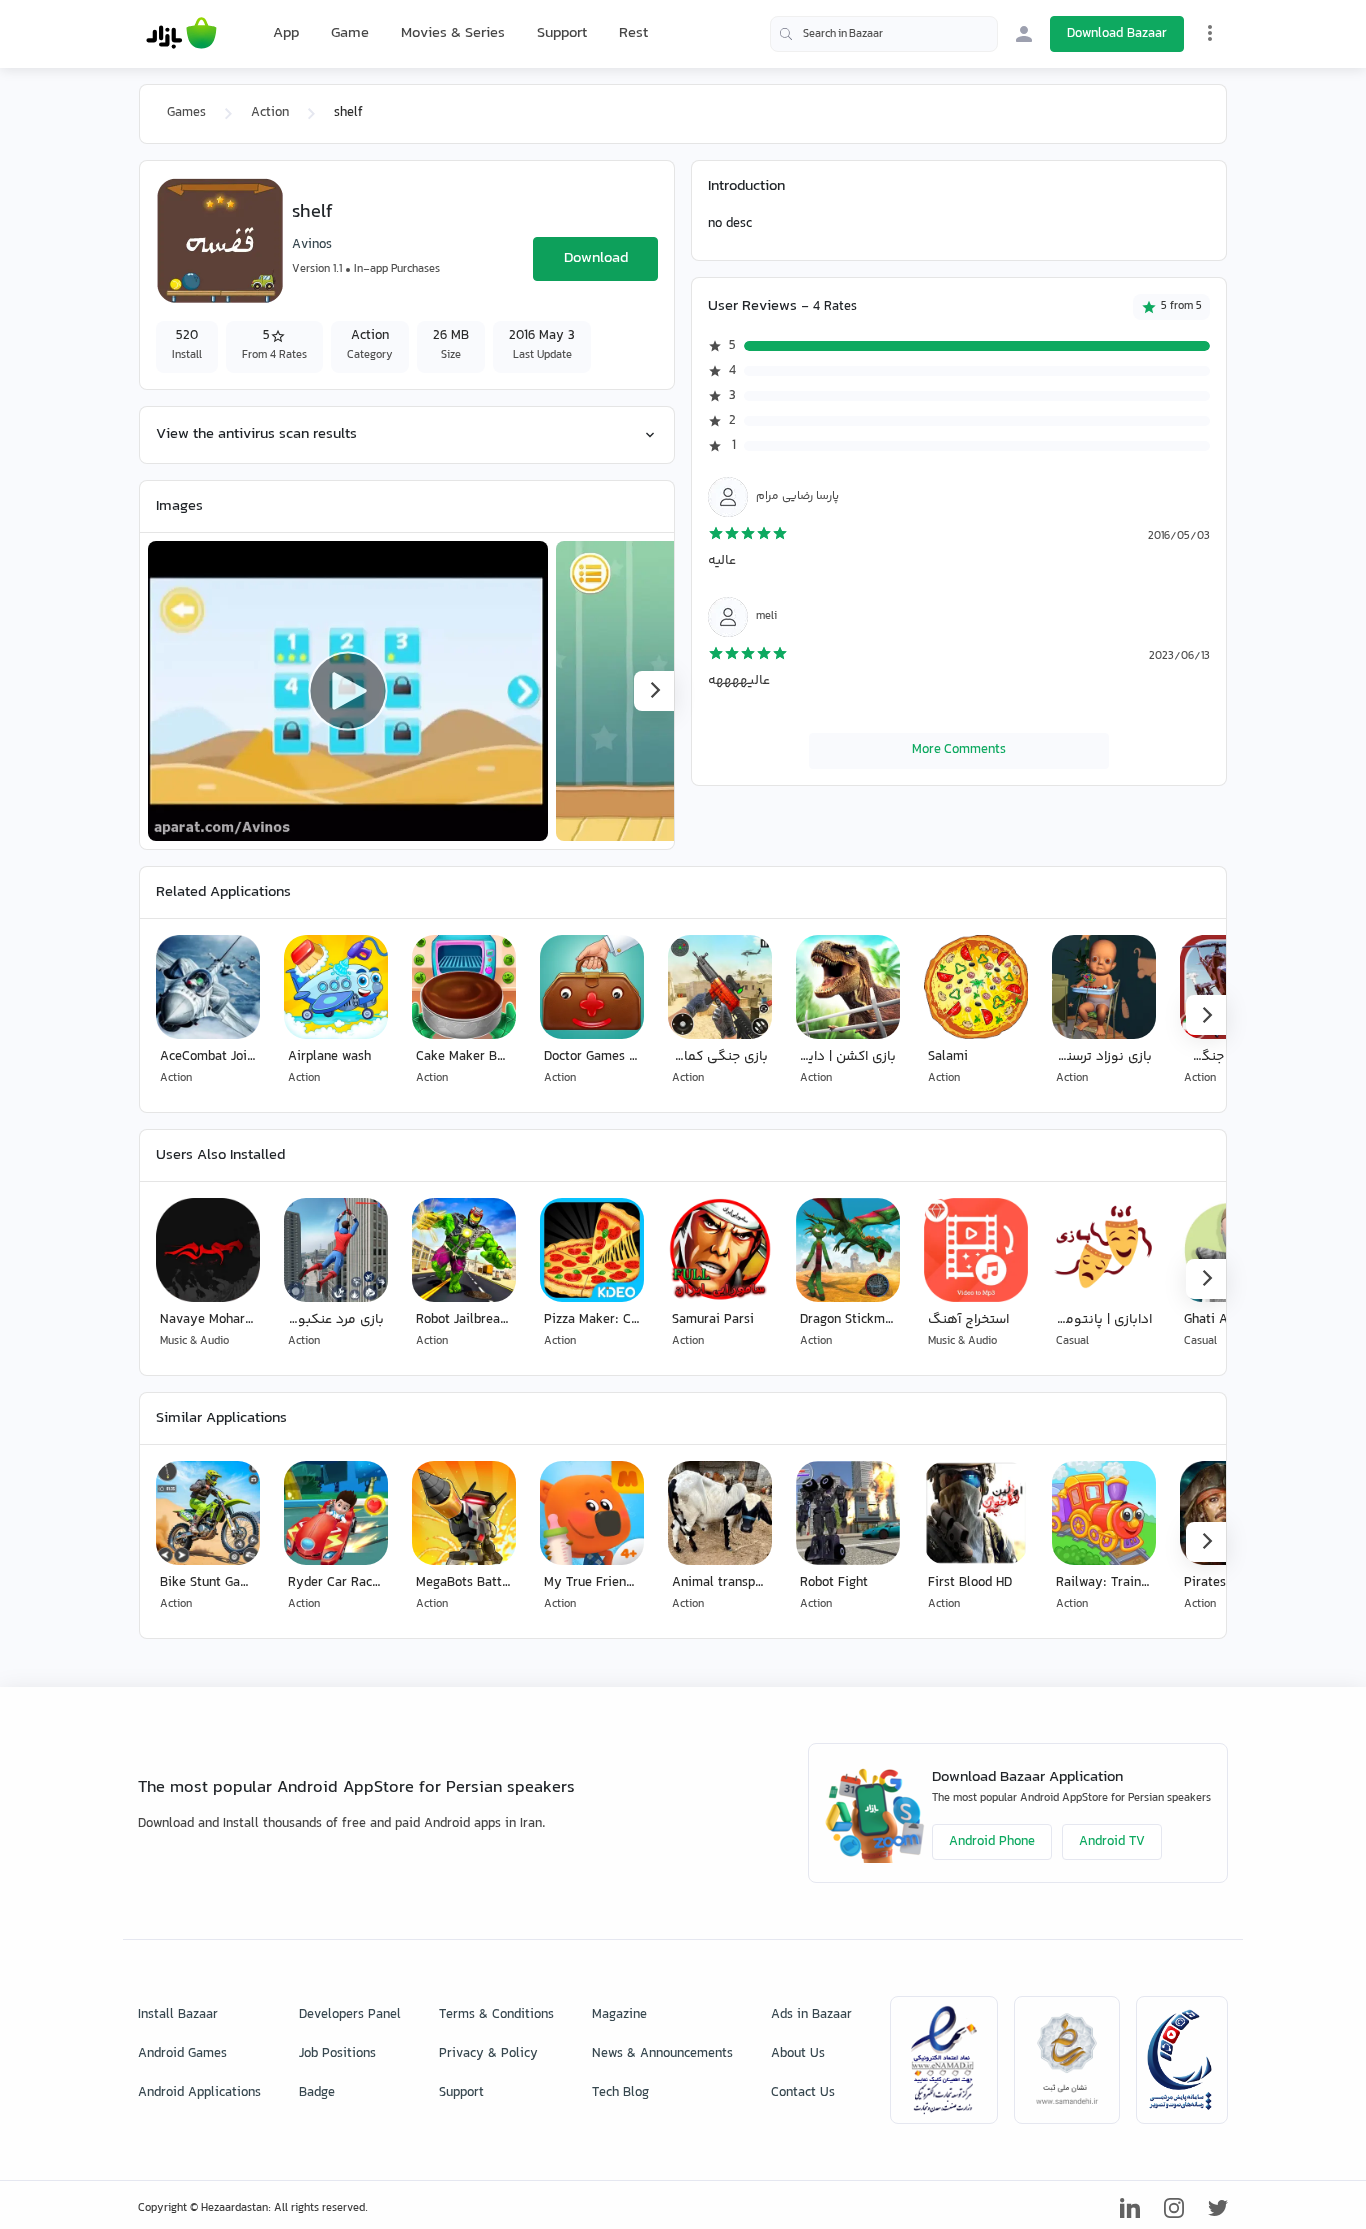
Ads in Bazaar (811, 2015)
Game (350, 34)
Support (562, 33)
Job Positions (337, 2054)
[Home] (181, 34)
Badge (317, 2093)
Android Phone (992, 1842)
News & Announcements (662, 2054)
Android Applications (199, 2093)
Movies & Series (453, 33)
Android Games (182, 2054)
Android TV (1112, 1842)
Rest (633, 34)
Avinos (312, 245)
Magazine (619, 2015)
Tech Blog (620, 2093)
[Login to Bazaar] (1024, 34)
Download (596, 258)
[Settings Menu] (1210, 33)
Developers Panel (350, 2015)
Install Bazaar (178, 2015)
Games (186, 113)
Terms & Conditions (496, 2015)
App (286, 34)
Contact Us (803, 2093)
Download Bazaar (1117, 34)
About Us (798, 2054)
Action (270, 113)
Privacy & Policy (488, 2054)
